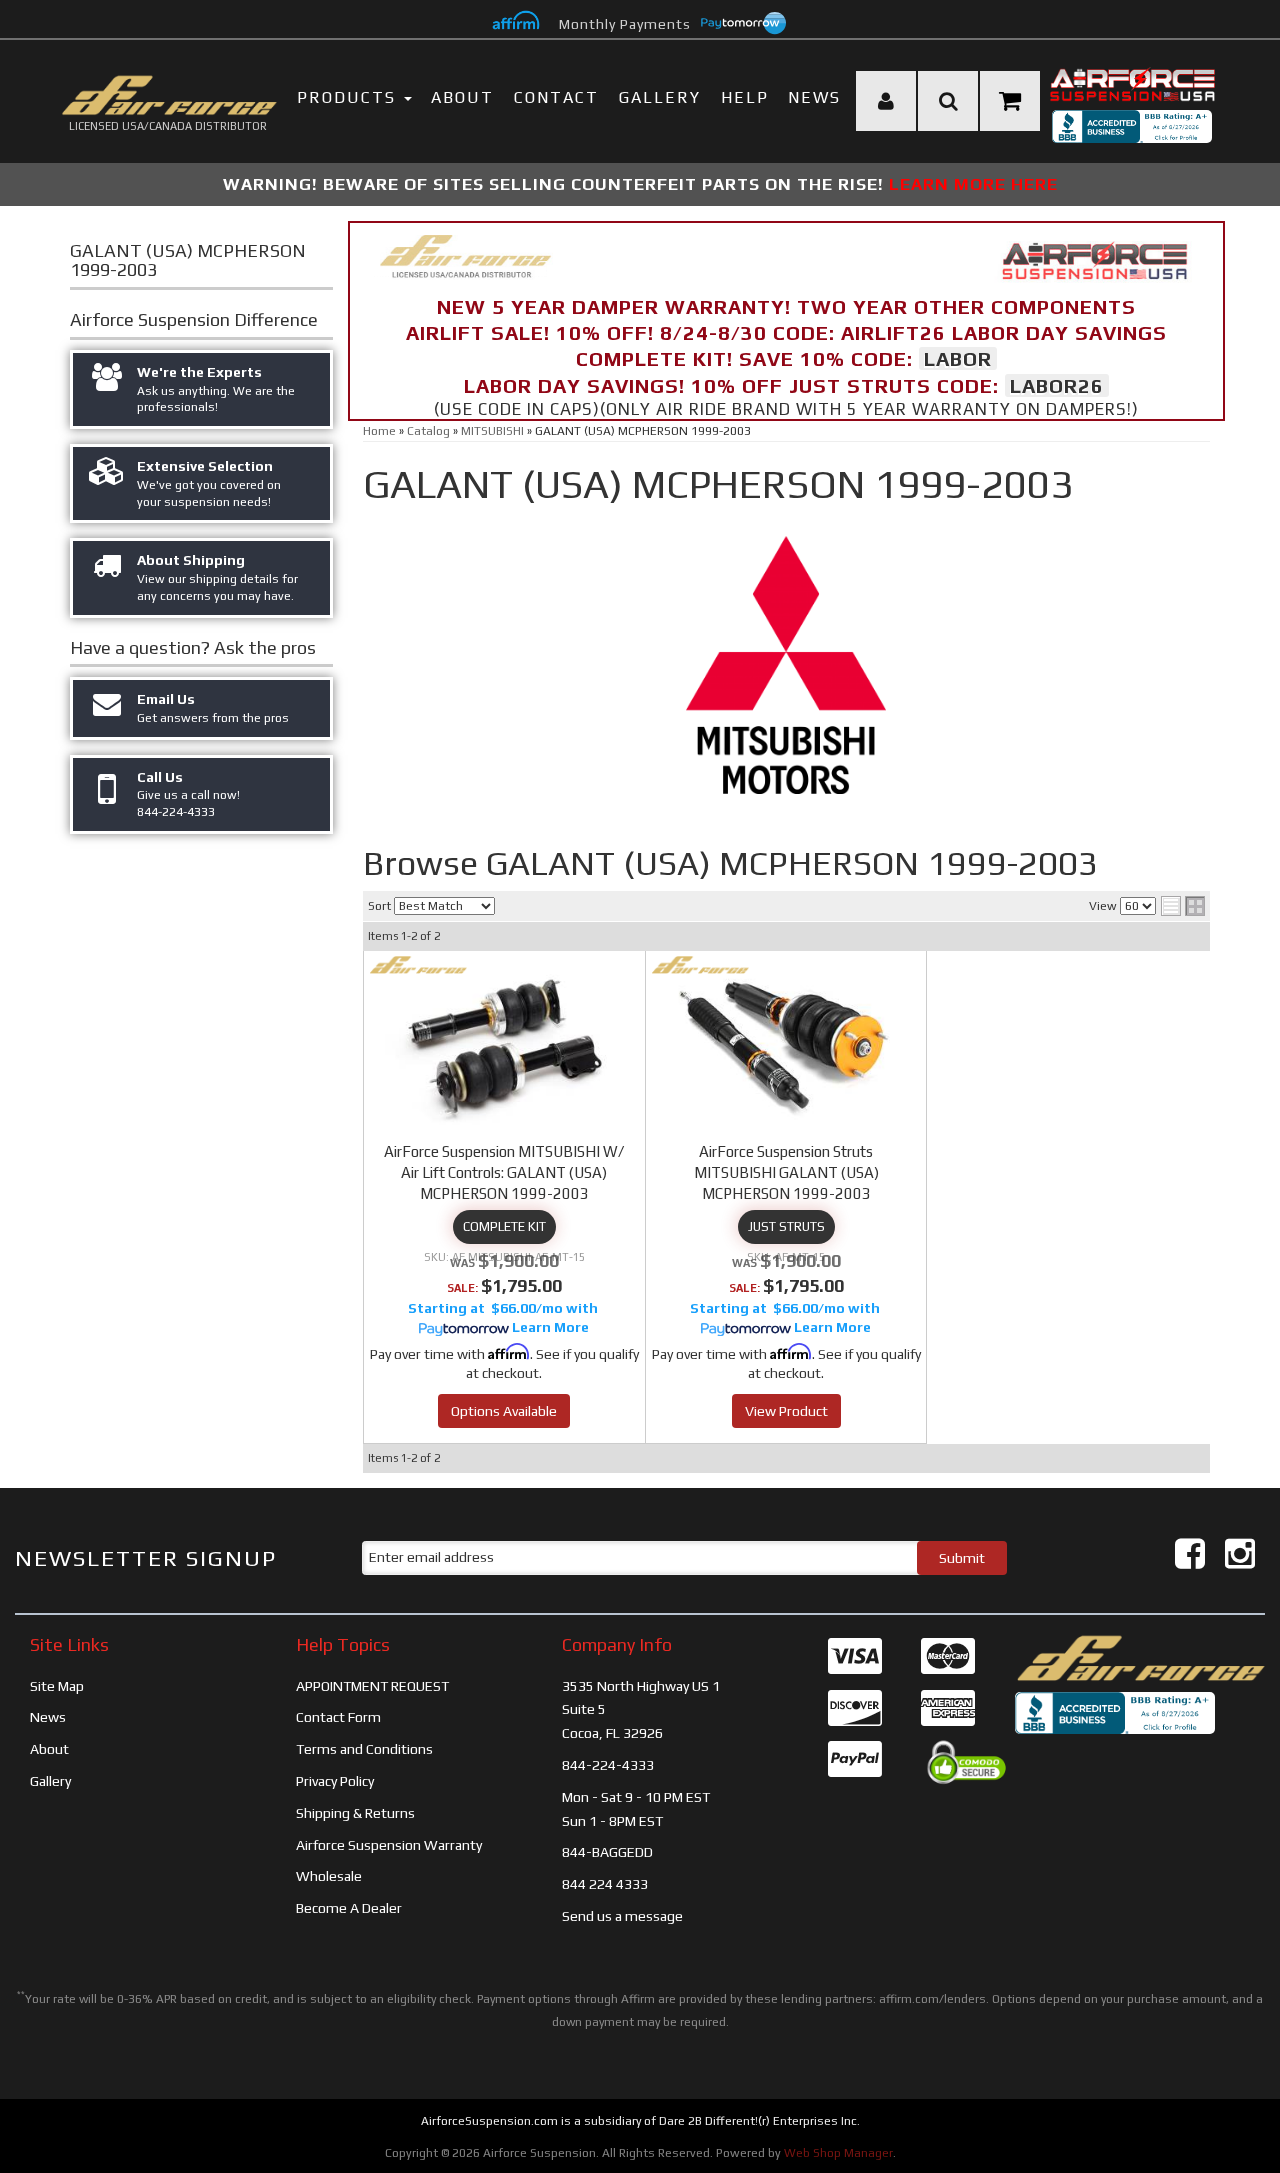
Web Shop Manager (838, 2153)
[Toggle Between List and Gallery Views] (1183, 906)
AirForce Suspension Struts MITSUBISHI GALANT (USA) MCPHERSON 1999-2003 (786, 1172)
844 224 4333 (605, 1884)
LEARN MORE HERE (973, 184)
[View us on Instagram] (1240, 1553)
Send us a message (622, 1916)
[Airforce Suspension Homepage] (1140, 1657)
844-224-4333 (608, 1765)
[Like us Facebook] (1190, 1553)
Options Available (504, 1411)
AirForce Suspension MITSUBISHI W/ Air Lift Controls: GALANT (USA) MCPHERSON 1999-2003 (504, 1172)
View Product (786, 1411)
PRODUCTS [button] (349, 97)
